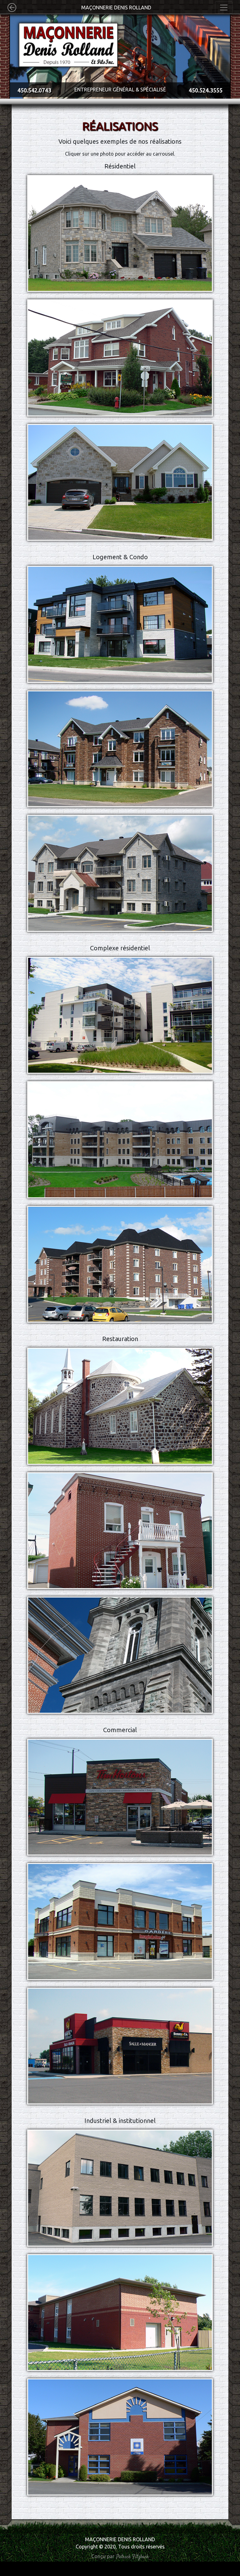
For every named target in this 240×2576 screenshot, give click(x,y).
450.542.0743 (34, 90)
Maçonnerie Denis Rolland (116, 8)
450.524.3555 (206, 90)
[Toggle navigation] (224, 8)
